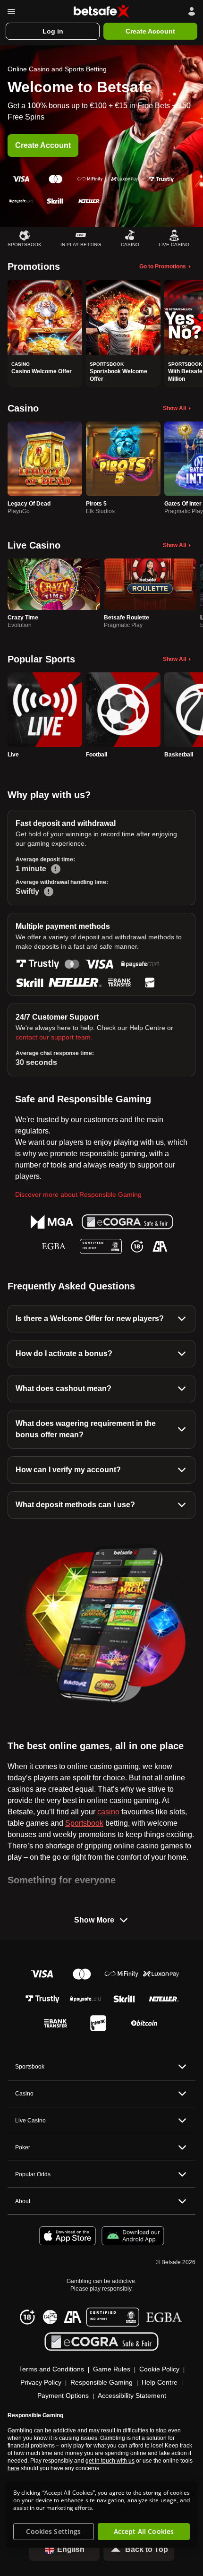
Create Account (43, 145)
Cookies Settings (53, 2531)
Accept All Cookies (144, 2531)
